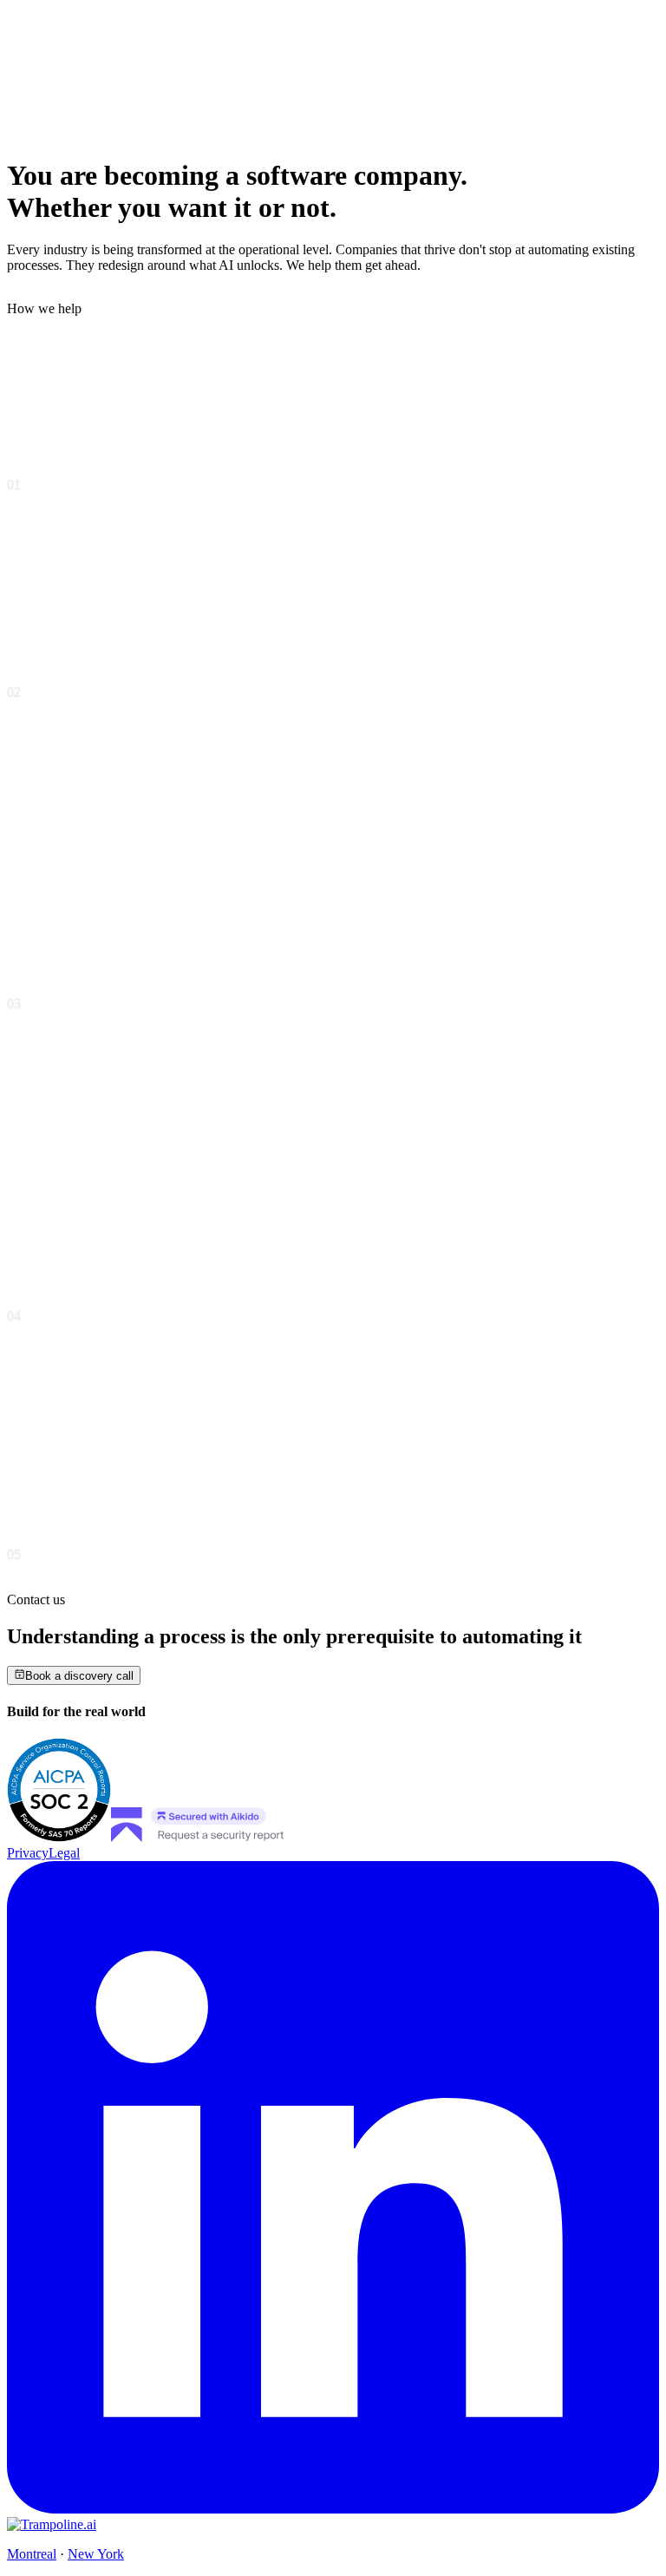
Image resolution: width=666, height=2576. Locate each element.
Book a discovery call (79, 1676)
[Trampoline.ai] (52, 2524)
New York (96, 2554)
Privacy (28, 1853)
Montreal (32, 2554)
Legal (64, 1853)
